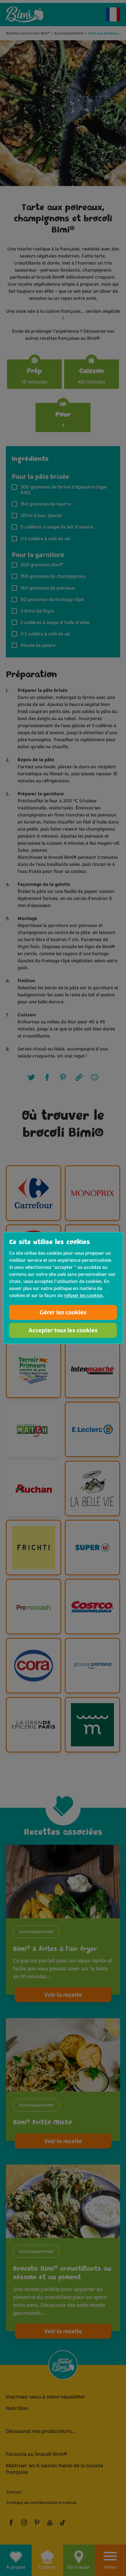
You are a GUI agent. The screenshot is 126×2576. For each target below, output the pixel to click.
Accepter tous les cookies (63, 1330)
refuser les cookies (83, 1295)
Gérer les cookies (63, 1312)
